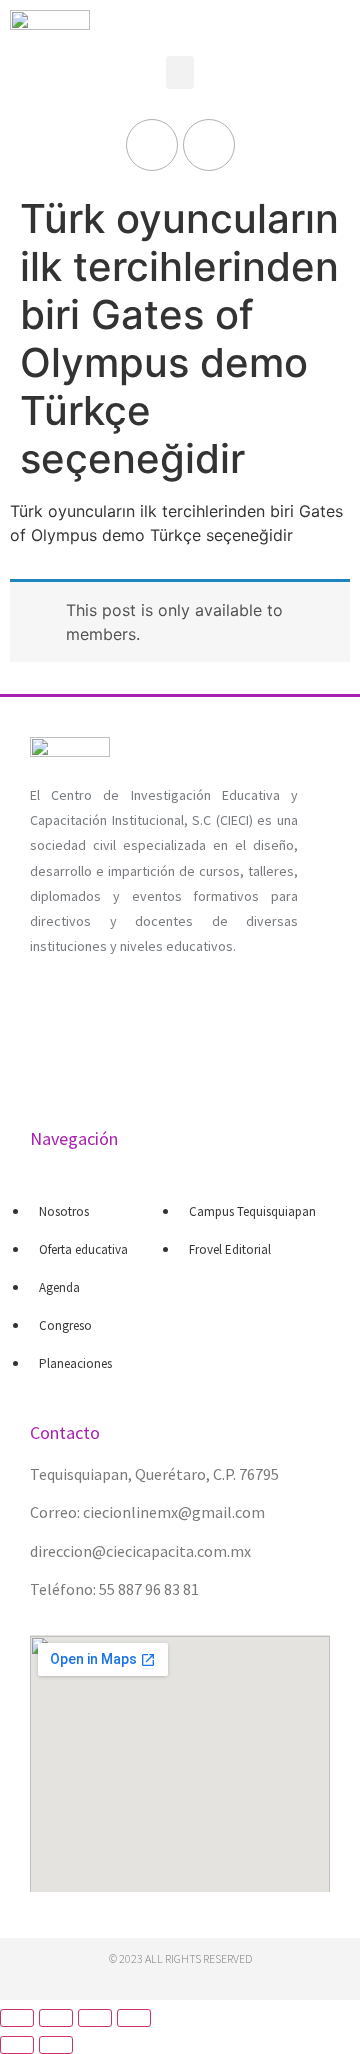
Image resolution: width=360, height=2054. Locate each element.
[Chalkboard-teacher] (115, 1049)
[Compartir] (56, 2018)
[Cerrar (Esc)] (17, 2018)
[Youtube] (209, 145)
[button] (180, 72)
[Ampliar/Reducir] (134, 2018)
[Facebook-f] (152, 145)
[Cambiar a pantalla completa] (95, 2018)
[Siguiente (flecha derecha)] (56, 2045)
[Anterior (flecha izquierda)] (17, 2045)
